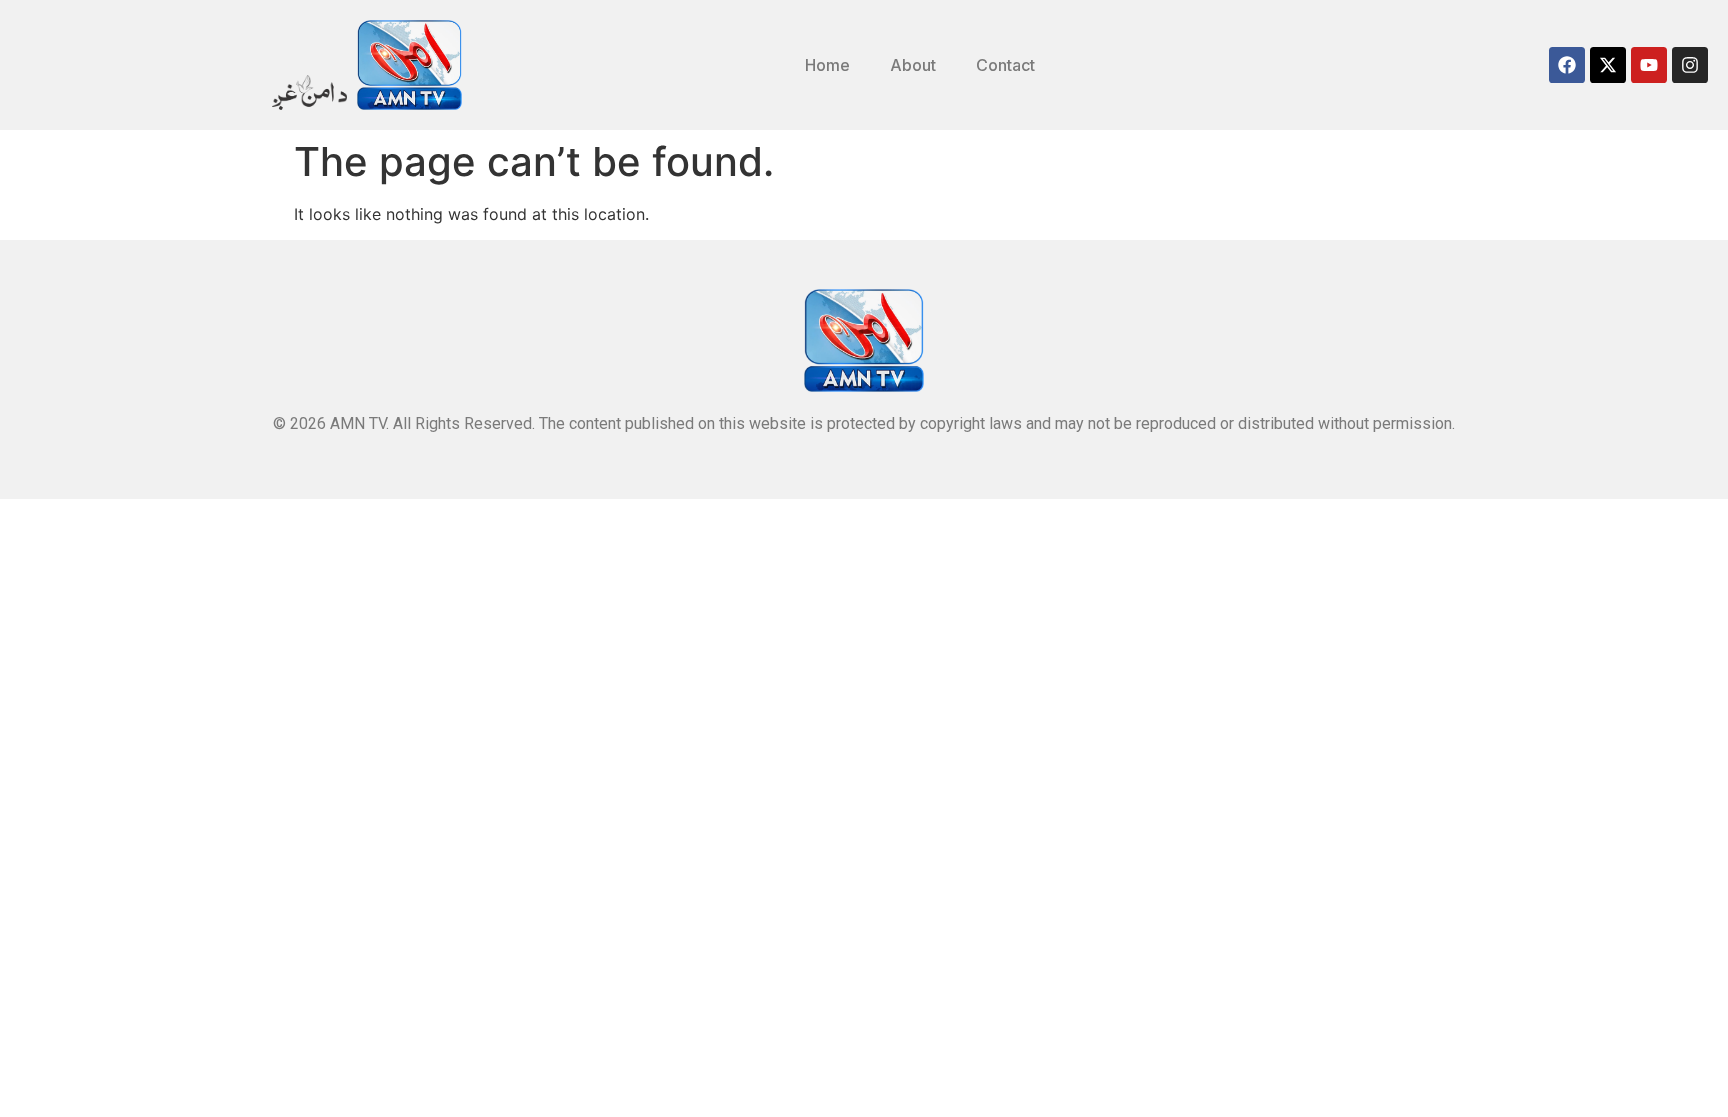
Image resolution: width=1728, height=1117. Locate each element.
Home (827, 65)
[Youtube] (1649, 65)
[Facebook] (1567, 65)
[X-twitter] (1608, 65)
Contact (1005, 65)
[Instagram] (1690, 65)
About (913, 65)
